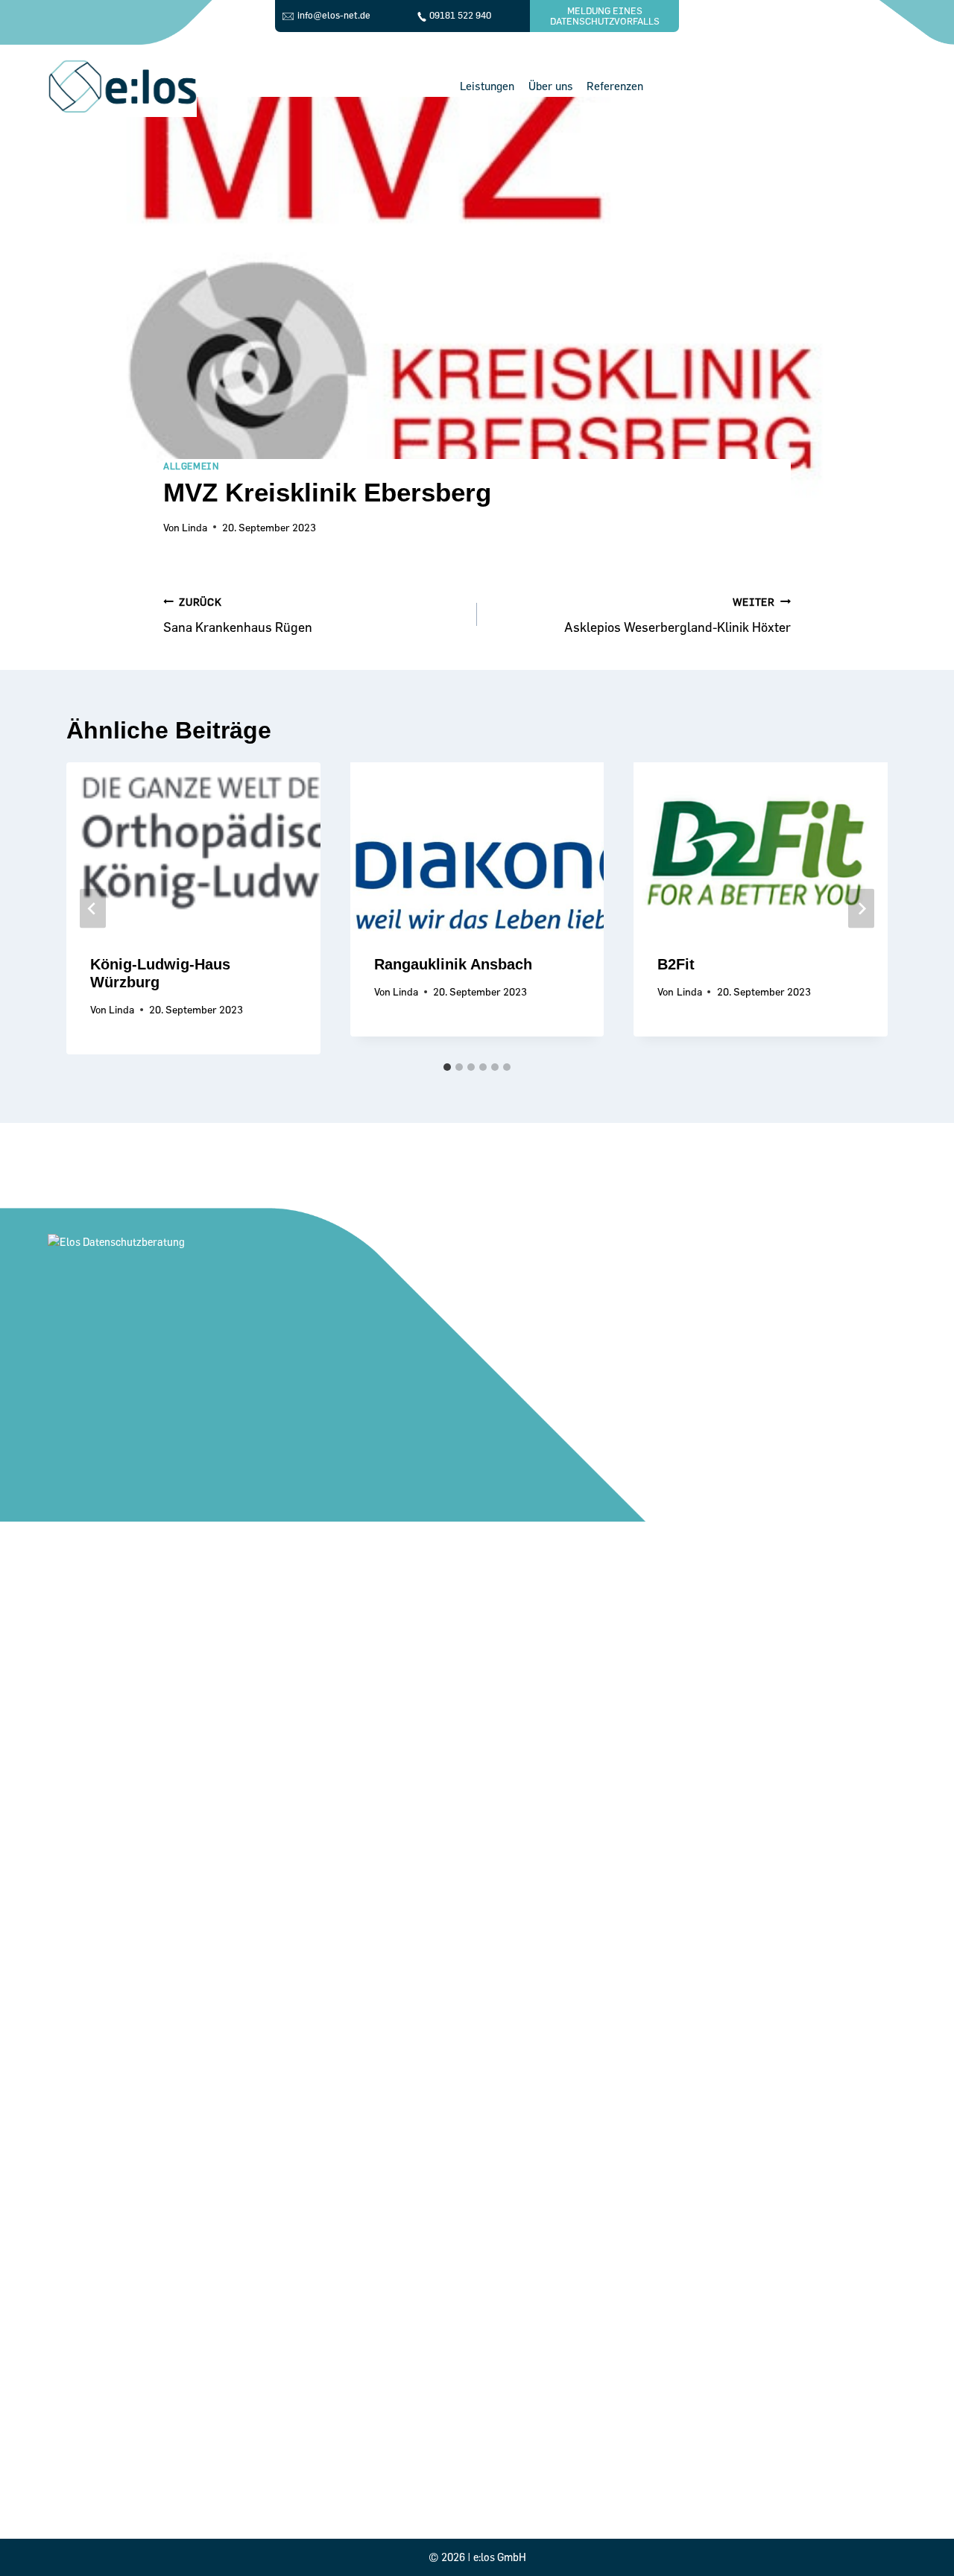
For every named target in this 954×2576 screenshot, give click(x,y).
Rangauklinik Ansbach (453, 964)
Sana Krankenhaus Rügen (238, 615)
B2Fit (676, 964)
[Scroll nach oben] (919, 2534)
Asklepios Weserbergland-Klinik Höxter (677, 615)
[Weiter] (861, 909)
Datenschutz (240, 2480)
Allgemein (191, 466)
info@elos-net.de (334, 15)
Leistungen (487, 86)
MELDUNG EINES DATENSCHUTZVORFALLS (605, 16)
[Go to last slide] (93, 909)
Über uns (551, 86)
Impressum (239, 2500)
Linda (195, 527)
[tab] (447, 1067)
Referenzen (615, 86)
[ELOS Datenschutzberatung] (122, 86)
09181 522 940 (460, 15)
